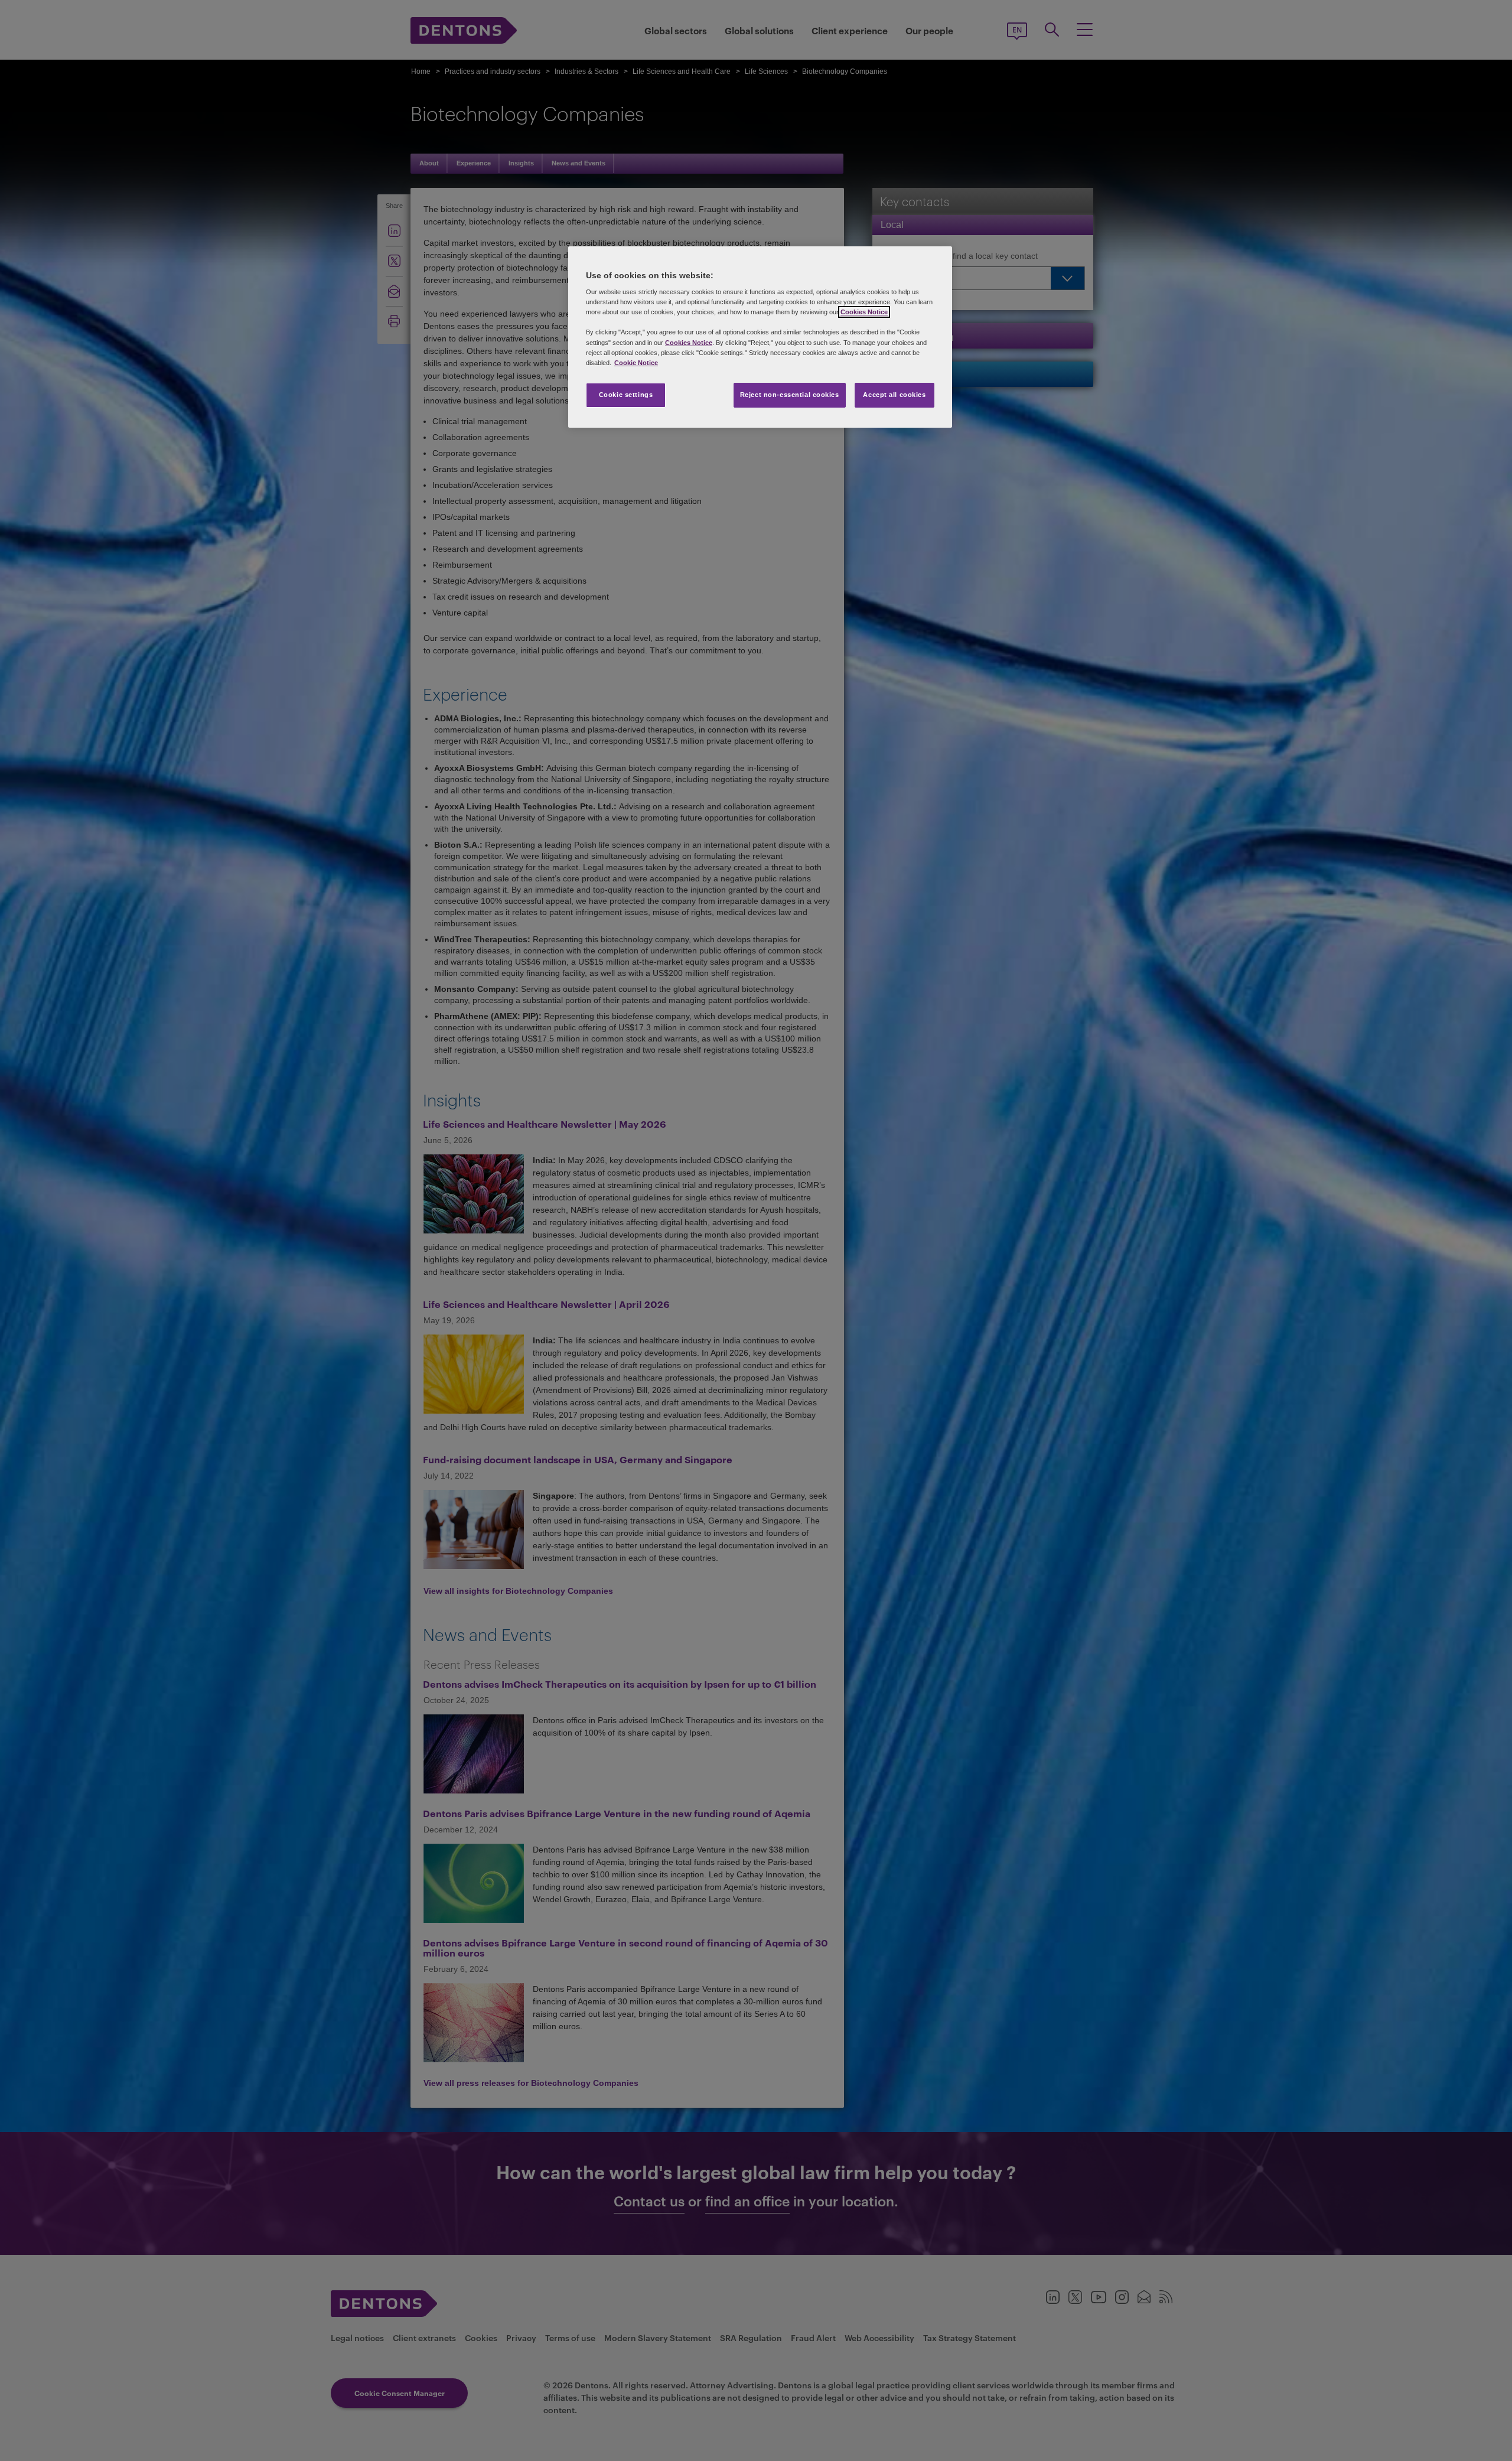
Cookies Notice (864, 312)
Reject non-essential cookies (790, 395)
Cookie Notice (636, 363)
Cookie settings (626, 395)
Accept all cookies (894, 395)
